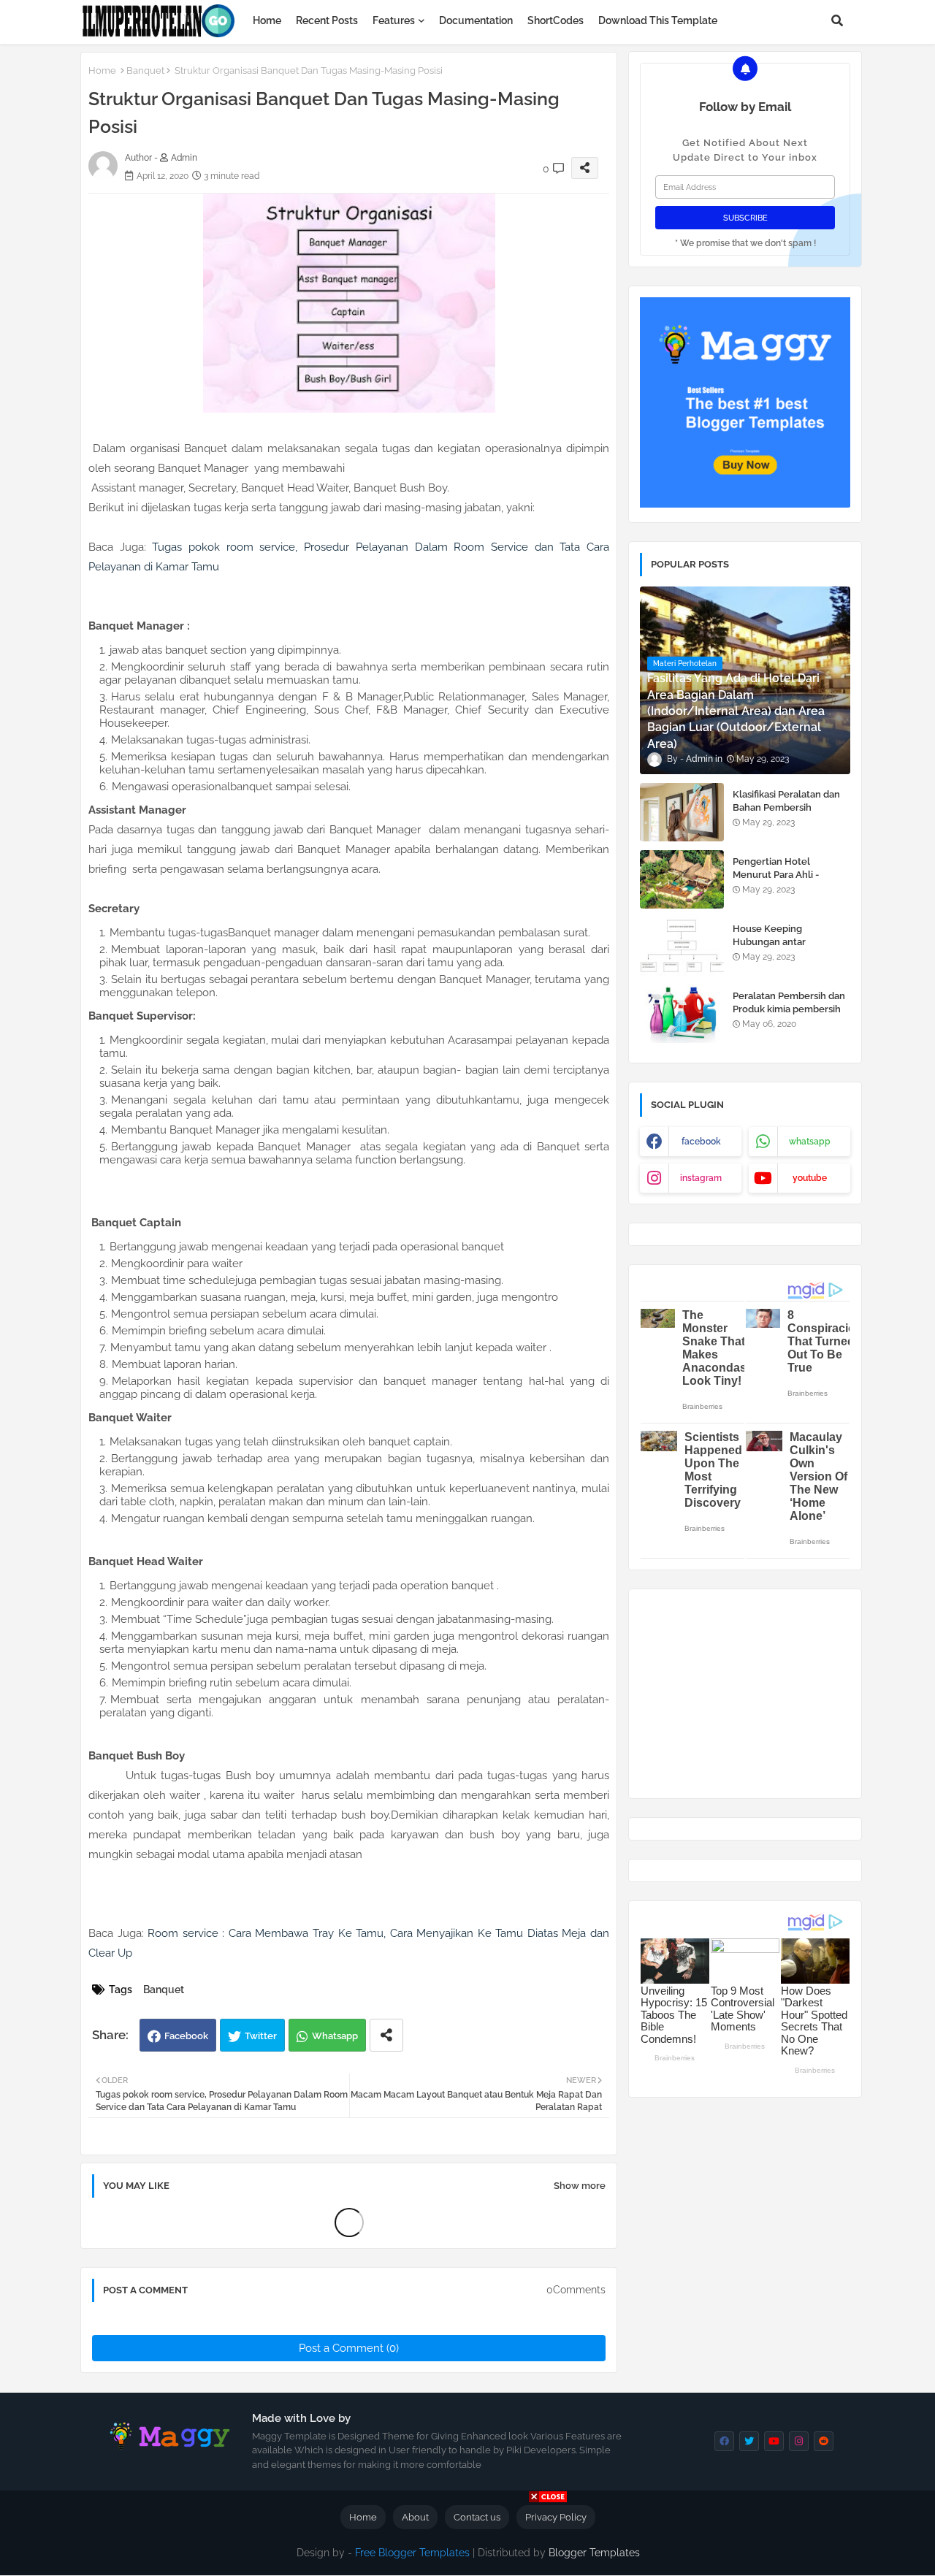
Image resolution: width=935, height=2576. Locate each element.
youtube (810, 1178)
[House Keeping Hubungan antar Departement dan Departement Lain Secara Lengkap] (682, 947)
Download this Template (658, 20)
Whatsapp (335, 2036)
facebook (701, 1142)
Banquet (145, 70)
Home (267, 20)
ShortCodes (556, 20)
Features (394, 20)
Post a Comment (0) (349, 2348)
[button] (837, 20)
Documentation (476, 20)
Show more (580, 2186)
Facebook (186, 2036)
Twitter (261, 2036)
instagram (701, 1178)
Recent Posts (327, 20)
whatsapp (810, 1142)
